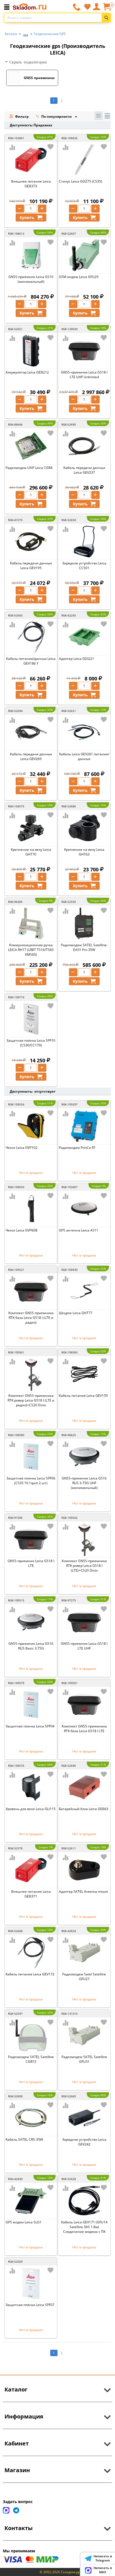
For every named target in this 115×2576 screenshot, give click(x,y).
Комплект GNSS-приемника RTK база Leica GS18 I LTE (84, 1729)
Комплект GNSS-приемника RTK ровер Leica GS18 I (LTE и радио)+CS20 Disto (31, 1400)
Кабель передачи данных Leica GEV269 (31, 756)
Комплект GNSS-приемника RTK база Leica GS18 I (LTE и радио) (31, 1318)
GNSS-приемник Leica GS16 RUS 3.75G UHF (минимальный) (84, 1483)
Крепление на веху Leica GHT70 (31, 852)
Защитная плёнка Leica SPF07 (30, 2305)
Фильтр (21, 116)
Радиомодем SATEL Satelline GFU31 (84, 2059)
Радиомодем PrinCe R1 (77, 1148)
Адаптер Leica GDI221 (76, 659)
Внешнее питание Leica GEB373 (31, 184)
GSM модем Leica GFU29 (79, 277)
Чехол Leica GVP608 (21, 1230)
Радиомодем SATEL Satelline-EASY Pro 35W (84, 947)
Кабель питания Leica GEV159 (83, 1396)
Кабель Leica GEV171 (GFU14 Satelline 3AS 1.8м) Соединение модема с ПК (84, 2227)
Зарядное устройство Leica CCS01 (84, 566)
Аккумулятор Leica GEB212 (27, 372)
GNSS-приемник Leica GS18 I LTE (31, 1563)
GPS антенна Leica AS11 (79, 1230)
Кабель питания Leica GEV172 (30, 1974)
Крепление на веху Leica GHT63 (84, 852)
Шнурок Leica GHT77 (76, 1313)
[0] (107, 9)
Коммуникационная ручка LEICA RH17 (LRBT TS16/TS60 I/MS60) (31, 950)
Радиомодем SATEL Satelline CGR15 (31, 2059)
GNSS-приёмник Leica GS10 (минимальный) (31, 279)
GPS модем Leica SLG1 (24, 2222)
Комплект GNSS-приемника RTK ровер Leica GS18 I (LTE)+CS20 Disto (84, 1566)
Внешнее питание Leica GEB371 (31, 1894)
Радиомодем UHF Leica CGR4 (29, 468)
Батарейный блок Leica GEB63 (84, 1809)
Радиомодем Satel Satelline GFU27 (84, 1977)
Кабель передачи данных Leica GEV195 (31, 566)
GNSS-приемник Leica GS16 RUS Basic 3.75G (31, 1646)
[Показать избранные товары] (87, 7)
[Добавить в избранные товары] (51, 147)
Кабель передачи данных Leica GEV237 (84, 470)
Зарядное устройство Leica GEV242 (84, 2142)
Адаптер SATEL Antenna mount (83, 1892)
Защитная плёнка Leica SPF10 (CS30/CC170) (31, 1043)
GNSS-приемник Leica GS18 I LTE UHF (84, 1646)
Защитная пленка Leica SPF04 (30, 1726)
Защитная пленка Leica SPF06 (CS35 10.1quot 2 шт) (31, 1481)
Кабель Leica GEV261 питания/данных (84, 756)
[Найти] (106, 18)
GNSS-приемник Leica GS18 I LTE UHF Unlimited (84, 375)
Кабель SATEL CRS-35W (24, 2139)
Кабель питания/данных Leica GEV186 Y (31, 661)
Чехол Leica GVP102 (21, 1148)
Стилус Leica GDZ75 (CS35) (81, 181)
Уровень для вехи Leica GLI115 (31, 1809)
